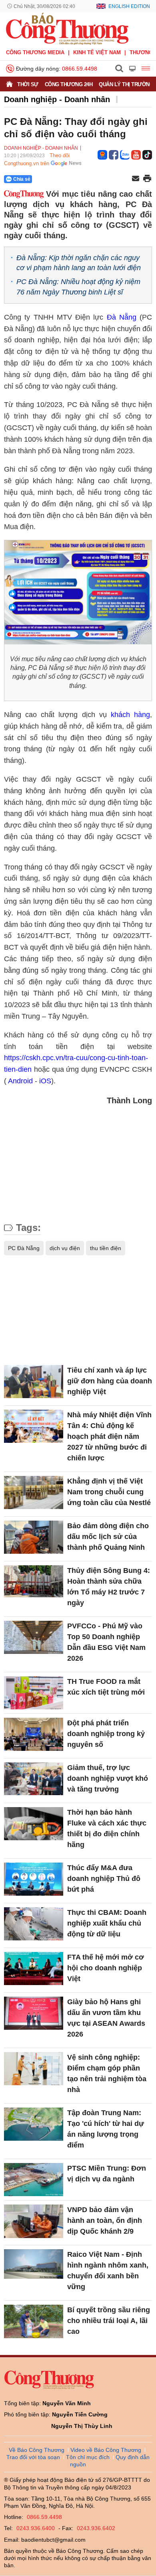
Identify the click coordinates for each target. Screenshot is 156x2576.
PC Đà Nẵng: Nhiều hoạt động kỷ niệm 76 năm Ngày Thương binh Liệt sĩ (78, 287)
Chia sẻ (22, 179)
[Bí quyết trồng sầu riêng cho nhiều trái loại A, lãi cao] (34, 2321)
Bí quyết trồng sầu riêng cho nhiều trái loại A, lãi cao (109, 2321)
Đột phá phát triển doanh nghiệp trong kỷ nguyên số (106, 1734)
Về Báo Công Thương (37, 2450)
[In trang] (147, 179)
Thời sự (28, 84)
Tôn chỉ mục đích (88, 2457)
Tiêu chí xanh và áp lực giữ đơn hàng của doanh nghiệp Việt (110, 1381)
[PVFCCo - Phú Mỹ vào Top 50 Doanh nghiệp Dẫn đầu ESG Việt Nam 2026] (34, 1637)
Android (20, 1081)
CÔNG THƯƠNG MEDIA (35, 52)
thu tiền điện (106, 1248)
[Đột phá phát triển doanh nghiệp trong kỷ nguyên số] (34, 1734)
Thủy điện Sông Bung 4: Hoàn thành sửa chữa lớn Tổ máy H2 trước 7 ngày (109, 1587)
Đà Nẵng (122, 317)
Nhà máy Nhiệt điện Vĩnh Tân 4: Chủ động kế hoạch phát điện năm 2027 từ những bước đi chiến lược (109, 1436)
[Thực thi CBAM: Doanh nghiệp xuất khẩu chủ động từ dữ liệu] (34, 1924)
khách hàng (130, 715)
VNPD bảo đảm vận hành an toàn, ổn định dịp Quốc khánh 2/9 (105, 2220)
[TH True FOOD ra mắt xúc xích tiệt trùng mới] (34, 1693)
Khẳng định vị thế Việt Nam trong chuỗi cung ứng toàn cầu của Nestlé (109, 1492)
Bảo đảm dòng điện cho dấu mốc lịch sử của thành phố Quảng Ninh (108, 1537)
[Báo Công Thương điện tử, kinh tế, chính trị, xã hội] (67, 28)
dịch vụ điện (65, 1248)
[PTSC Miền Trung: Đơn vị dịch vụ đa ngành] (34, 2180)
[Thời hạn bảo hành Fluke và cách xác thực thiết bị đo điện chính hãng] (34, 1824)
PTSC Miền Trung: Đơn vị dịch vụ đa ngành (107, 2174)
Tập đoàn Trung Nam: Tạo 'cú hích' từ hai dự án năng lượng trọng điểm (106, 2129)
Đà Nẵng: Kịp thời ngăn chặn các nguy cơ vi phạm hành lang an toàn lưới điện (79, 263)
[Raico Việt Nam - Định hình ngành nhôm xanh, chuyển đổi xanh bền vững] (34, 2266)
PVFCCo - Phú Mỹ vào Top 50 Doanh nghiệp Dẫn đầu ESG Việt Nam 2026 (106, 1642)
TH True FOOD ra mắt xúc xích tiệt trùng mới (106, 1687)
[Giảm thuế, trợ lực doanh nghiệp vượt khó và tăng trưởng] (34, 1779)
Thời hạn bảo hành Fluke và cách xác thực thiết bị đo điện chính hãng (107, 1828)
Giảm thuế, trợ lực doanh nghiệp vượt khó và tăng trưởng (108, 1778)
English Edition (129, 6)
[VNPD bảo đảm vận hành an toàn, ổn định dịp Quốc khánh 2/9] (34, 2221)
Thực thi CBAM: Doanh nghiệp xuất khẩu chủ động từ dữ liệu (107, 1923)
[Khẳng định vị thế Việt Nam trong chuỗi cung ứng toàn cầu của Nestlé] (34, 1492)
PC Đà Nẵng (24, 1248)
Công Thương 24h (69, 84)
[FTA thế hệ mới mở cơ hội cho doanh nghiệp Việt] (34, 1969)
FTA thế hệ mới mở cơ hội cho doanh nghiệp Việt (106, 1968)
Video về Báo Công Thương (106, 2450)
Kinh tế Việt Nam (97, 52)
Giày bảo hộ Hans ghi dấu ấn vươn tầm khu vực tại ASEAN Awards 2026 (106, 2018)
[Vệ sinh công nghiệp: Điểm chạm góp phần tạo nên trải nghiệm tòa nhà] (34, 2069)
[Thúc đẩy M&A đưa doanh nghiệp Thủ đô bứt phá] (34, 1879)
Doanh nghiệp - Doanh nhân (57, 99)
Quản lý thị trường (126, 84)
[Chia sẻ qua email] (136, 179)
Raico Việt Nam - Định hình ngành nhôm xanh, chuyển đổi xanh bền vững (108, 2271)
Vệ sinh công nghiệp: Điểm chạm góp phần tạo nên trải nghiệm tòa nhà (107, 2073)
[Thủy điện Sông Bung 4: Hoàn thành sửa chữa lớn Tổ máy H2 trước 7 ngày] (34, 1582)
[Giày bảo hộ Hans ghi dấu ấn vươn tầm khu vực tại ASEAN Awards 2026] (34, 2013)
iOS (45, 1081)
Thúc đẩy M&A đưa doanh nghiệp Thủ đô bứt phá (104, 1879)
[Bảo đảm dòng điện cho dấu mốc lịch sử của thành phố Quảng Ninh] (34, 1537)
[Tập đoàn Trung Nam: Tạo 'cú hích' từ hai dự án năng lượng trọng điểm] (34, 2124)
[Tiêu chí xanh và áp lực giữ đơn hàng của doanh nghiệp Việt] (34, 1382)
